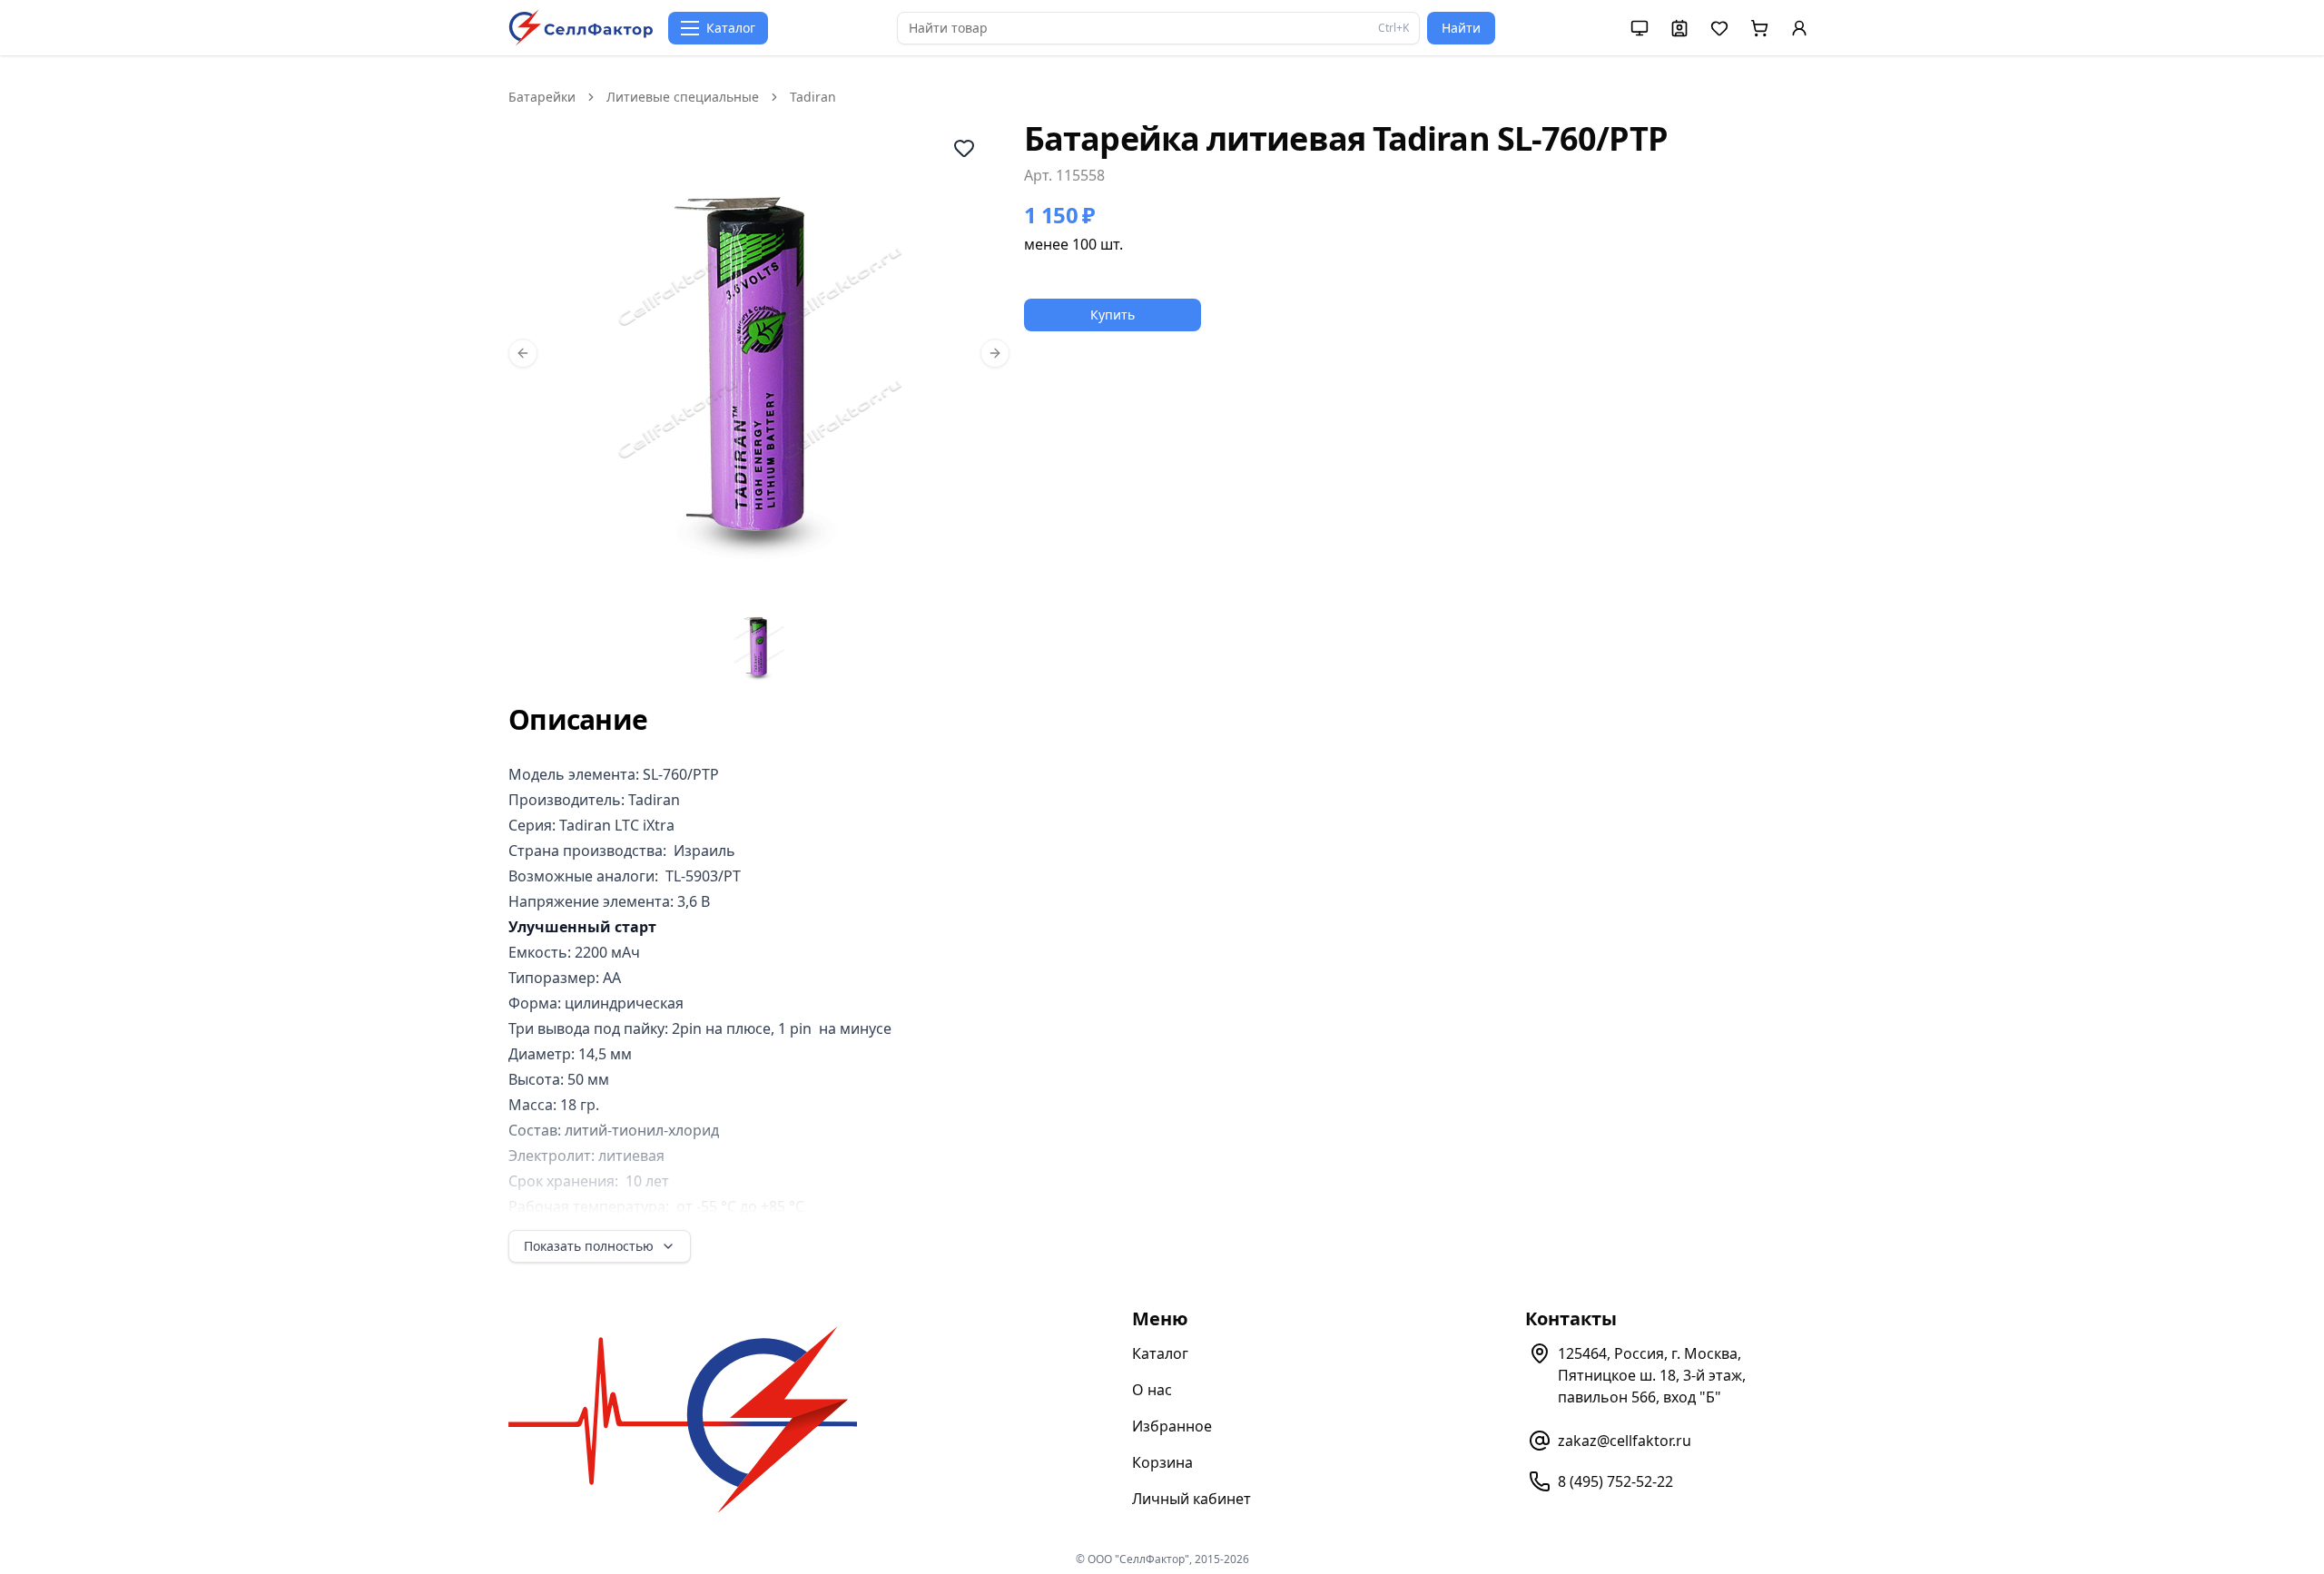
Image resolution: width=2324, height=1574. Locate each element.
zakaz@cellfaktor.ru (1625, 1441)
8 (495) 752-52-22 (1615, 1481)
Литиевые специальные (683, 97)
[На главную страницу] (581, 28)
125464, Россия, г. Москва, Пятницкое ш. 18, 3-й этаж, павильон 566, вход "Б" (1652, 1375)
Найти (1461, 28)
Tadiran (813, 97)
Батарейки (542, 97)
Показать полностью (589, 1246)
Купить (1113, 315)
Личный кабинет (1192, 1499)
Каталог (1160, 1353)
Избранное (1172, 1426)
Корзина (1162, 1462)
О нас (1152, 1390)
